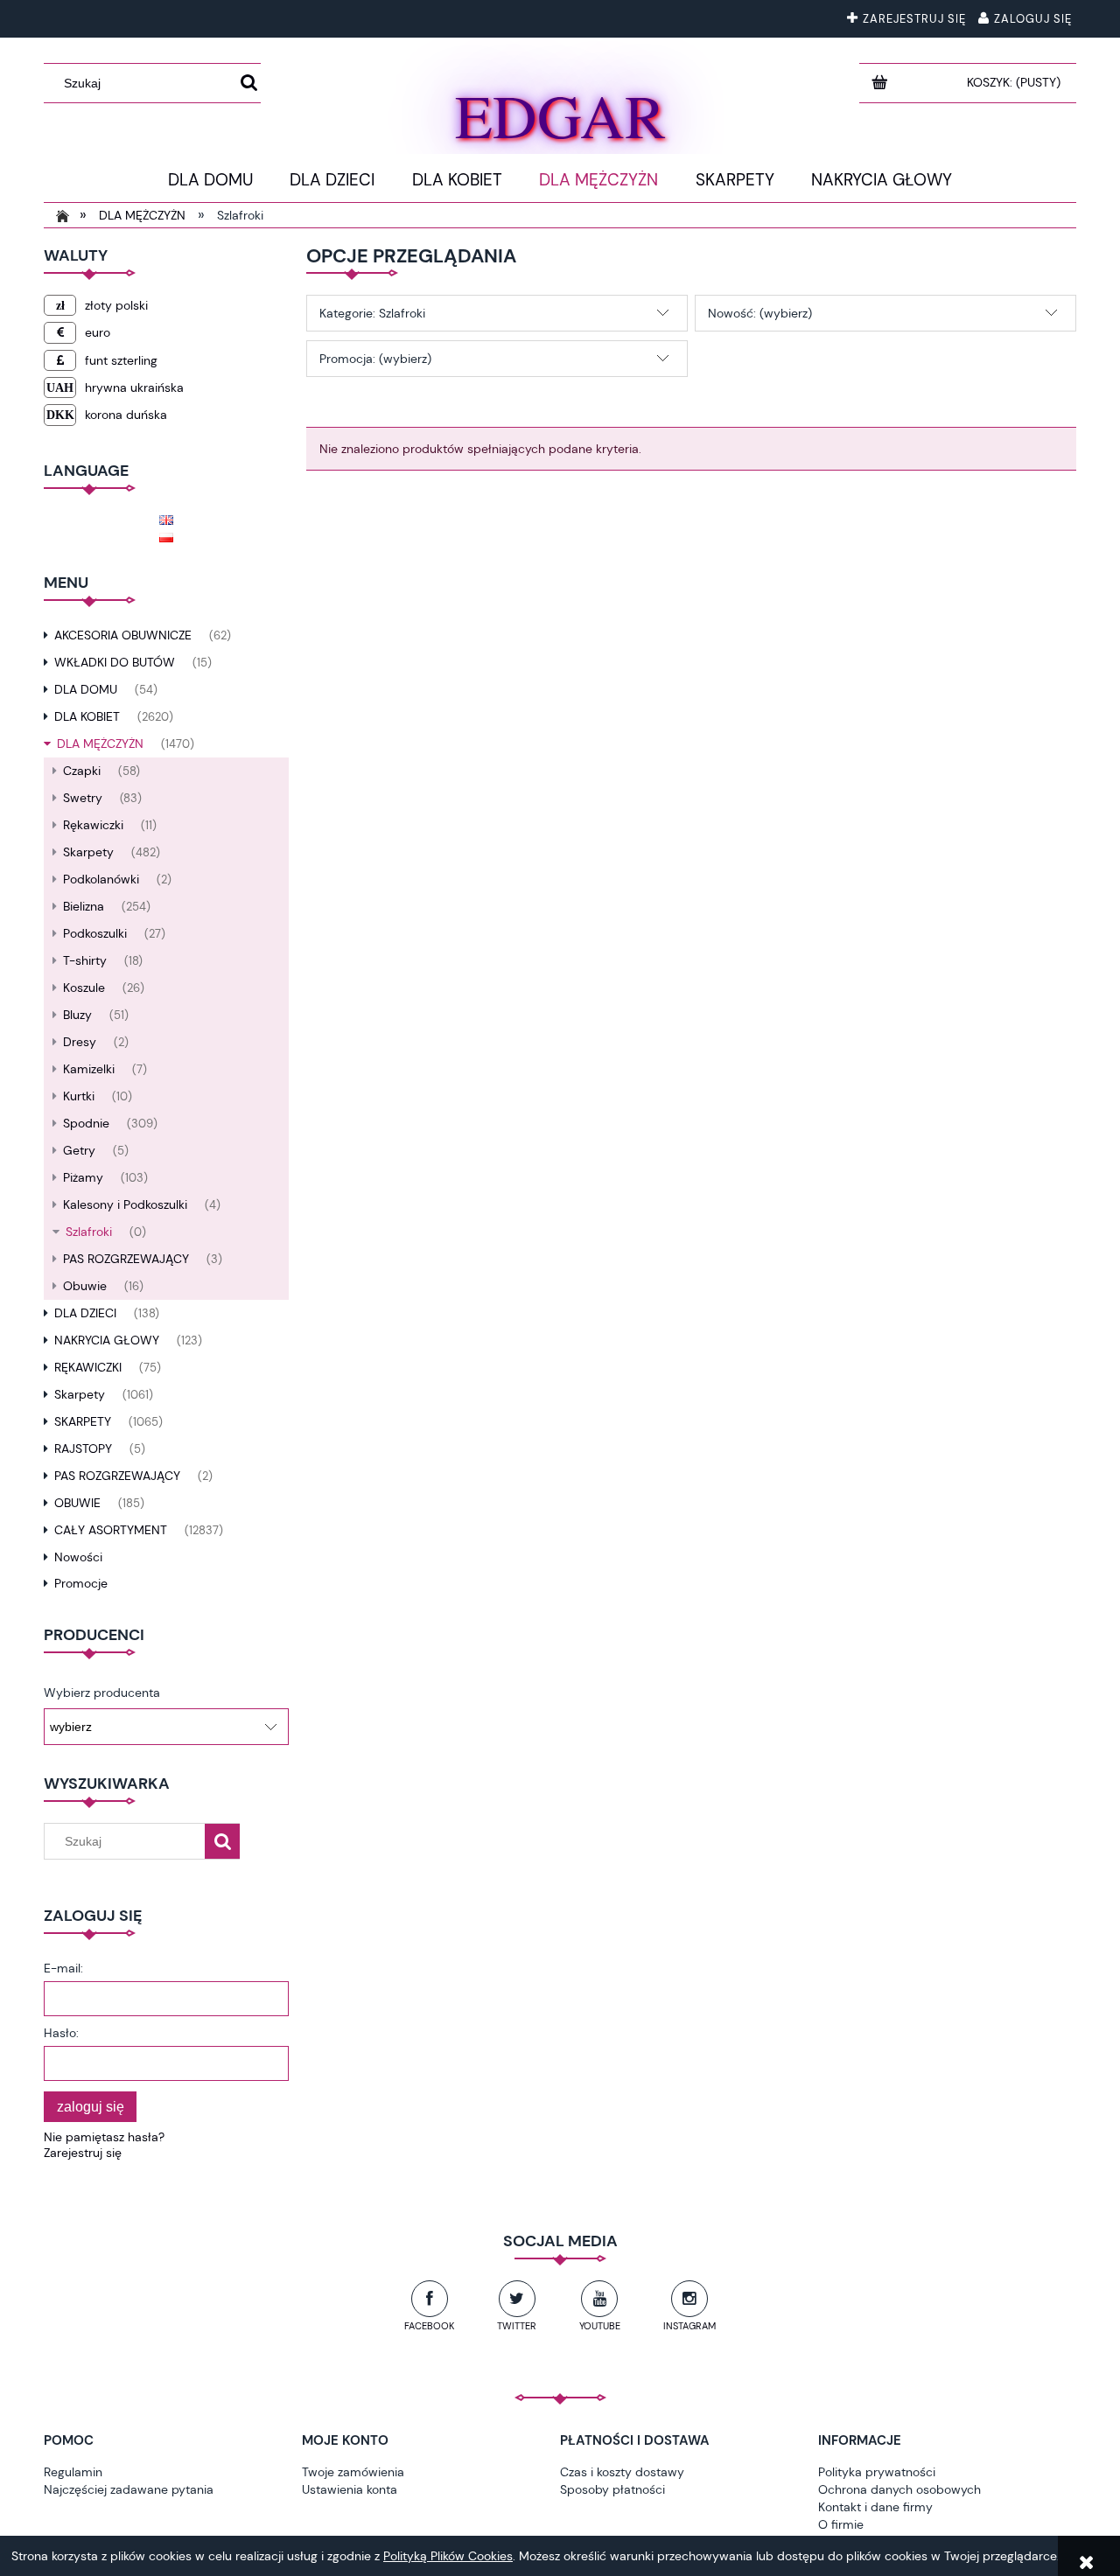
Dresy (80, 1042)
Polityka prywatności (877, 2472)
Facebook (429, 2326)
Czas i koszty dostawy (622, 2472)
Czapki (82, 771)
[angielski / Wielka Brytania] (166, 518)
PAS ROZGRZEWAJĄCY (126, 1259)
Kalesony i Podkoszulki (125, 1204)
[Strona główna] (59, 215)
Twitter (517, 2326)
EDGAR (560, 111)
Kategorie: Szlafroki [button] (372, 313)
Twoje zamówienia (353, 2472)
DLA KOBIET (87, 716)
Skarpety (88, 852)
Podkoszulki (95, 933)
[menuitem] (210, 180)
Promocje (81, 1583)
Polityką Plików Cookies (448, 2556)
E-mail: (63, 1968)
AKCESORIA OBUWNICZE (123, 635)
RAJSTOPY (83, 1449)
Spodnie (86, 1123)
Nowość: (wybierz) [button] (760, 313)
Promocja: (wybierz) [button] (375, 359)
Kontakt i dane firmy (875, 2507)
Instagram (689, 2326)
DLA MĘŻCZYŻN (100, 743)
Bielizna (84, 906)
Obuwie (85, 1286)
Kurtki (79, 1096)
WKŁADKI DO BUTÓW (115, 662)
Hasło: (61, 2033)
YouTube (600, 2326)
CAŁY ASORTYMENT (111, 1530)
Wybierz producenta (102, 1693)
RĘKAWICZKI (88, 1367)
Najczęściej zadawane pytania (129, 2489)
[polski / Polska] (166, 535)
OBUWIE (77, 1503)
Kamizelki (89, 1069)
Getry (79, 1150)
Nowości (78, 1557)
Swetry (83, 798)
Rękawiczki (93, 825)
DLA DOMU (86, 689)
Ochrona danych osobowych (899, 2489)
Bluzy (77, 1015)
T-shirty (85, 960)
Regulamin (73, 2472)
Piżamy (83, 1177)
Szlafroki (89, 1232)
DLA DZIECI (85, 1313)
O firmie (841, 2524)
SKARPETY (83, 1421)
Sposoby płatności (612, 2489)
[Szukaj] (249, 83)
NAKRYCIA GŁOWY (107, 1340)
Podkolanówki (101, 879)
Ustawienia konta (350, 2489)
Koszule (84, 988)
